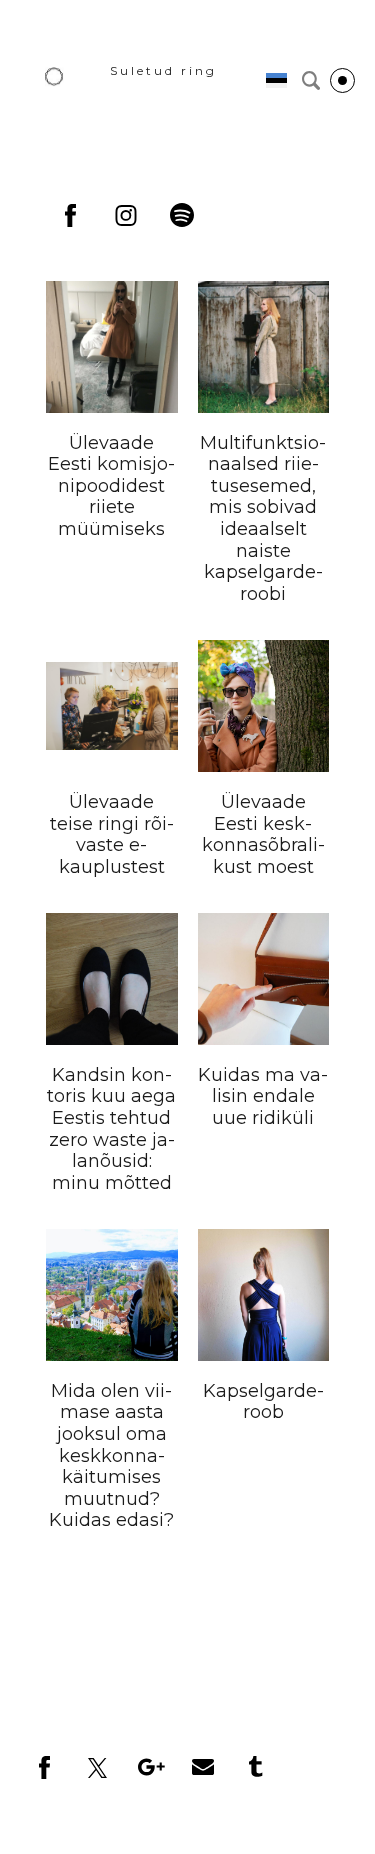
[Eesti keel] (276, 80)
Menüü (342, 80)
